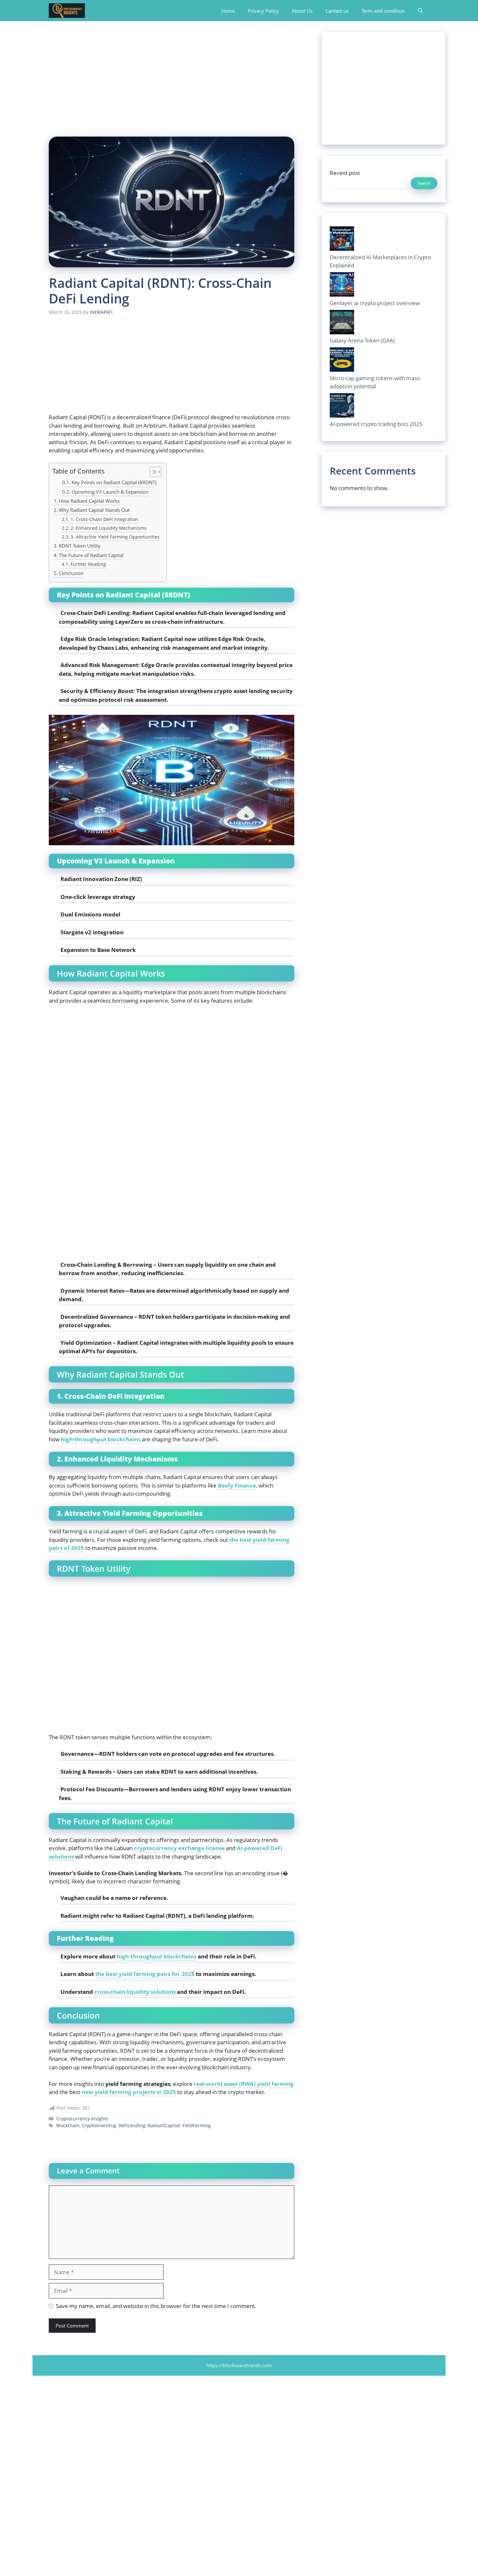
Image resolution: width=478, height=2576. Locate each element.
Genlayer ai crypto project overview (375, 303)
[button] (420, 11)
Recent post (345, 173)
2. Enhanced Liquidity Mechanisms (109, 528)
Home (228, 11)
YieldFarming (196, 2125)
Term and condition (383, 11)
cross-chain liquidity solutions (135, 1992)
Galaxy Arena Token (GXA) (362, 340)
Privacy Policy (263, 11)
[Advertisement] (172, 78)
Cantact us (337, 11)
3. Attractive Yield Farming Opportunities (115, 537)
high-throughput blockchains (157, 1956)
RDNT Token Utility (80, 546)
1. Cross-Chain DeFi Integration (104, 519)
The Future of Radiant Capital (91, 555)
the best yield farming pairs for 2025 (145, 1974)
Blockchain (68, 2125)
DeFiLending (132, 2125)
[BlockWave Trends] (67, 11)
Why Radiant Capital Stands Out (94, 510)
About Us (302, 11)
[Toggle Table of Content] (152, 472)
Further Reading (88, 564)
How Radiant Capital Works (89, 501)
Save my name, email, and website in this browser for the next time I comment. (156, 2306)
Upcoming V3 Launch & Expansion (110, 492)
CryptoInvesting (99, 2125)
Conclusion (71, 573)
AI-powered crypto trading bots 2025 (376, 424)
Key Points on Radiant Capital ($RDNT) (114, 482)
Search (424, 183)
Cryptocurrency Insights (82, 2119)
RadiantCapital (164, 2125)
